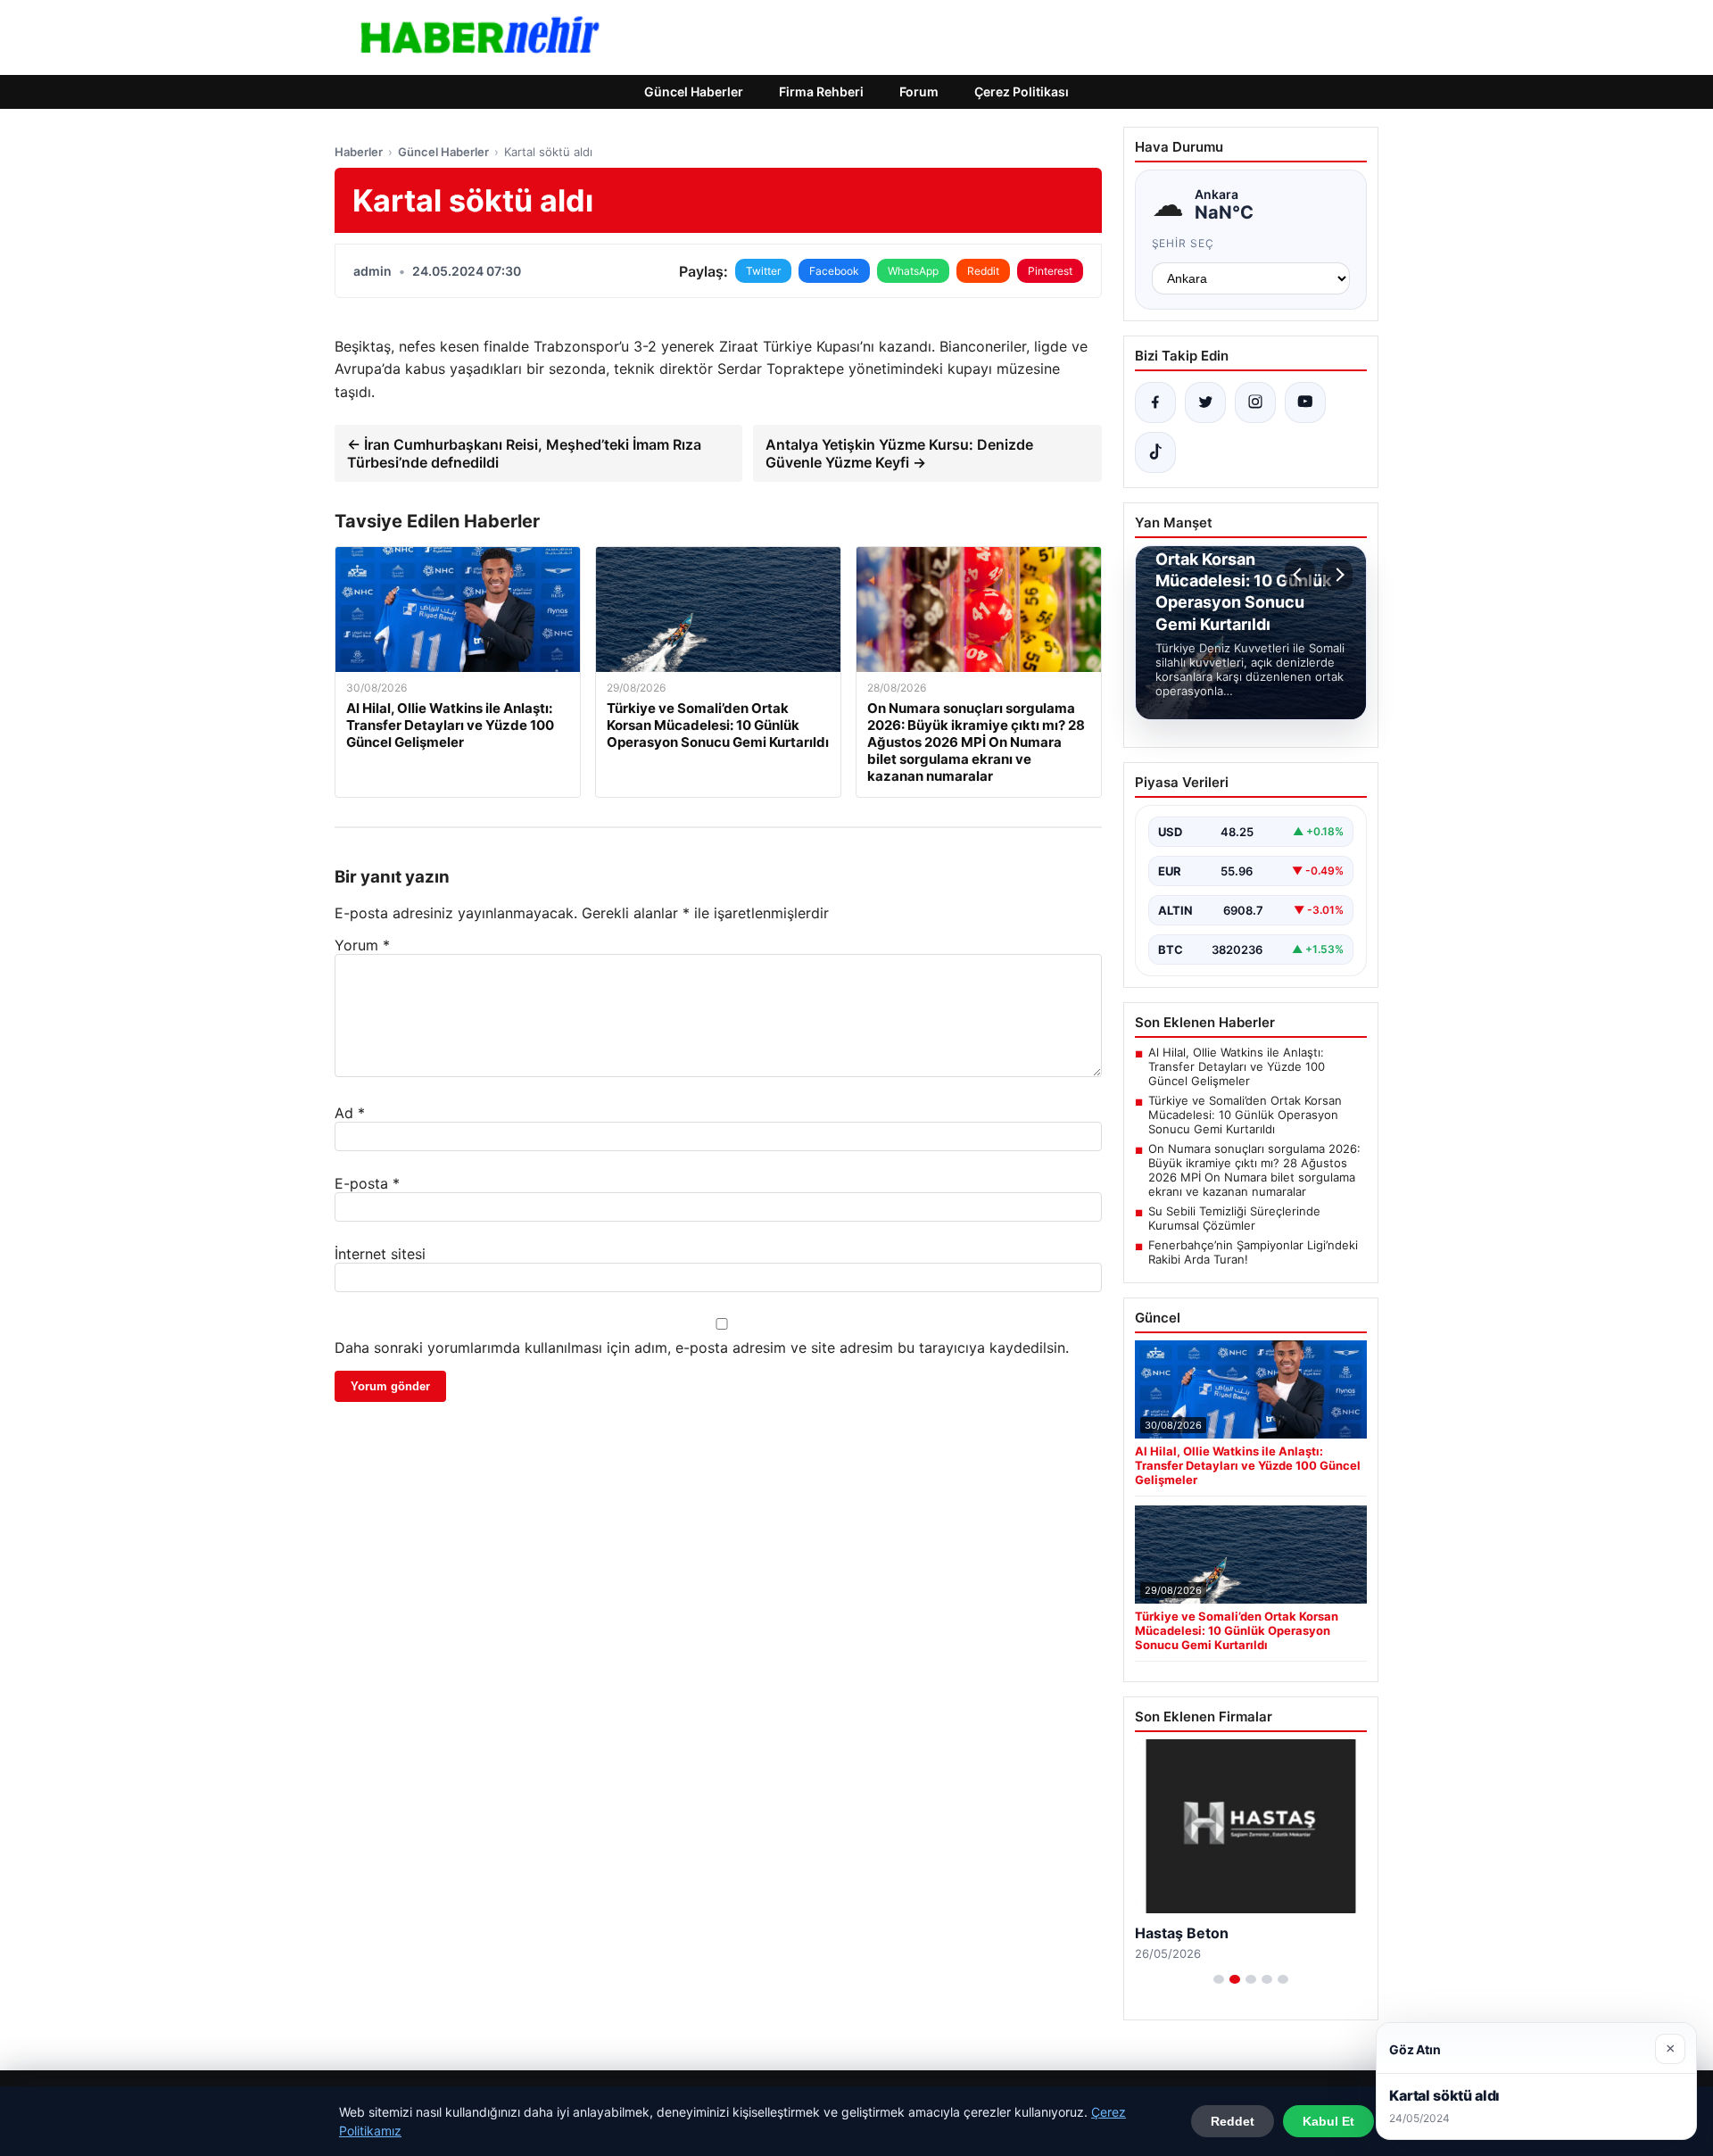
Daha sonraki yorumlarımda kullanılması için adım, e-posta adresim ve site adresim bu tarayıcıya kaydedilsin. (702, 1347)
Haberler (359, 152)
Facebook (834, 271)
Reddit (983, 271)
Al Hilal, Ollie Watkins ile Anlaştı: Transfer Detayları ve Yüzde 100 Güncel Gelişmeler (1237, 1066)
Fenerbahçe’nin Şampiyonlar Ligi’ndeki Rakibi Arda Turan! (1253, 1252)
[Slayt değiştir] (1219, 1979)
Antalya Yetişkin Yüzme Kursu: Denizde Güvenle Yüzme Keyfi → (899, 453)
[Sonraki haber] (1337, 575)
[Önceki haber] (1300, 575)
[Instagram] (1255, 402)
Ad (350, 1113)
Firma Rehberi (821, 91)
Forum (919, 91)
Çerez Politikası (1022, 91)
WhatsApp (913, 271)
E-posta (367, 1183)
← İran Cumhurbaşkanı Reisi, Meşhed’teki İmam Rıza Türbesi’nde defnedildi (524, 453)
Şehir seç (1183, 243)
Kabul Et (1328, 2121)
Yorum (362, 945)
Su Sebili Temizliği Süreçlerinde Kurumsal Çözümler (1234, 1218)
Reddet (1233, 2121)
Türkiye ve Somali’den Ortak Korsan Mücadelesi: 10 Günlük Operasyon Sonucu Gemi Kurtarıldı (1245, 1115)
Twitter (763, 271)
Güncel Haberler (694, 91)
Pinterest (1050, 271)
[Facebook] (1155, 402)
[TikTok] (1155, 452)
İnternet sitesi (380, 1254)
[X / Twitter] (1205, 402)
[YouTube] (1305, 402)
